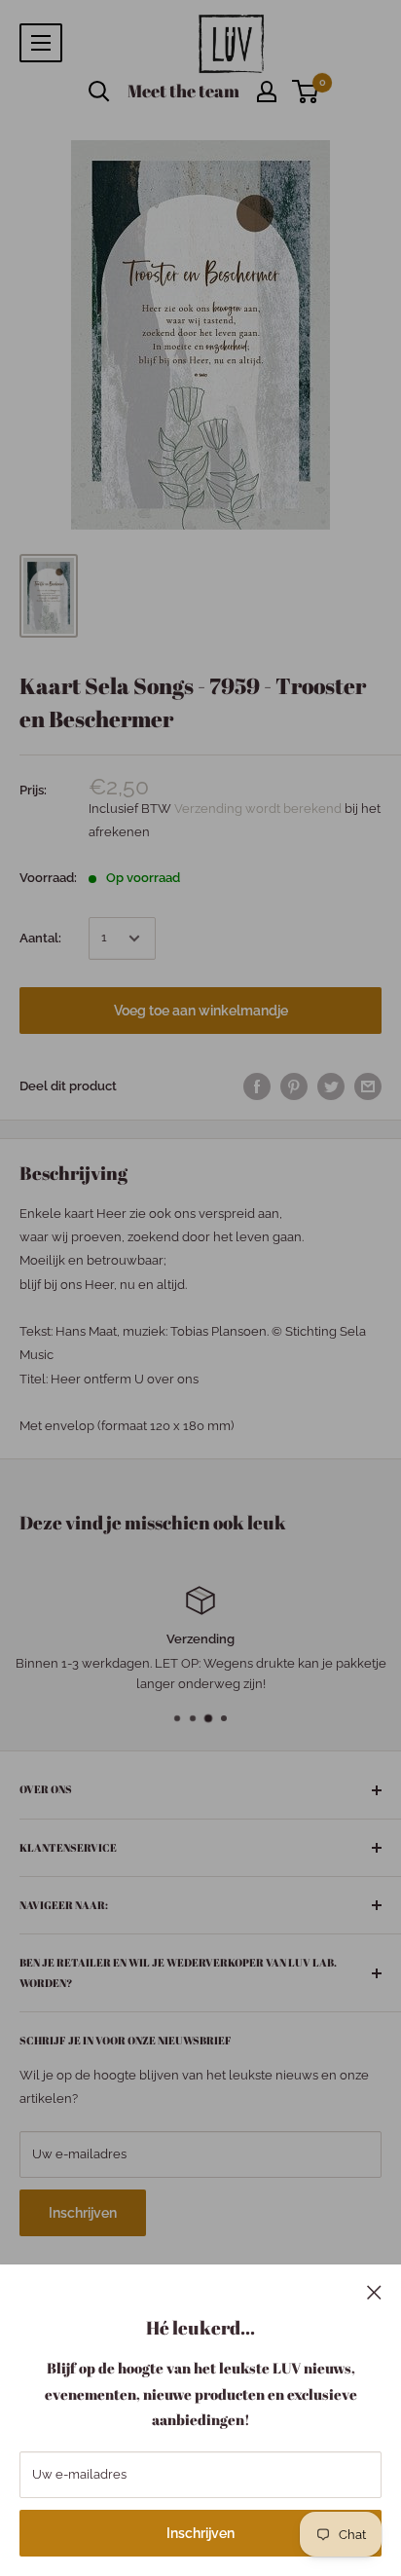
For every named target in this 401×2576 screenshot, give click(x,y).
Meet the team (183, 91)
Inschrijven (200, 2533)
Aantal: (40, 938)
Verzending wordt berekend (259, 809)
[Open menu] (41, 43)
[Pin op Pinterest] (294, 1086)
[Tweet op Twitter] (331, 1086)
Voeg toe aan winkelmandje (201, 1011)
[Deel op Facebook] (257, 1086)
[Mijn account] (267, 92)
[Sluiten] (374, 2292)
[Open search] (99, 92)
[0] (306, 92)
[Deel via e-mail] (368, 1086)
